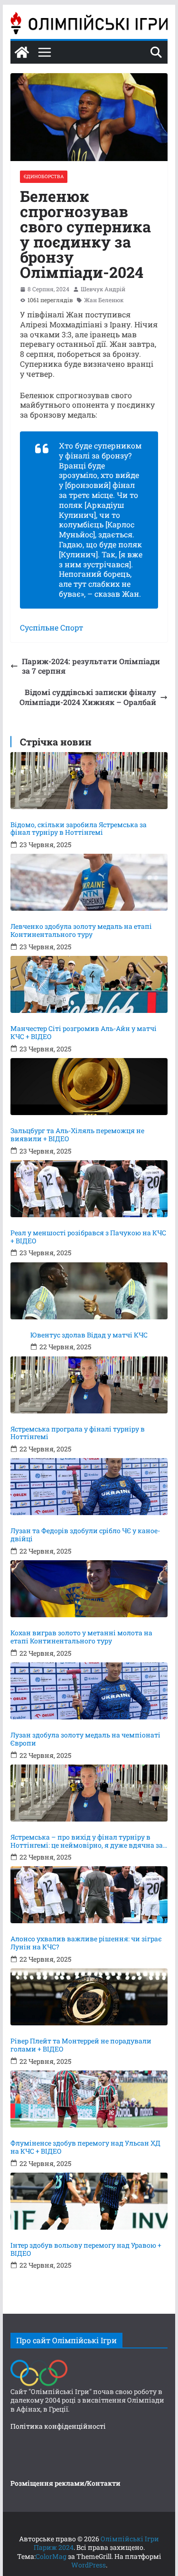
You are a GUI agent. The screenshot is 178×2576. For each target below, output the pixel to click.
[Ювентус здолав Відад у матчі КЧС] (89, 1291)
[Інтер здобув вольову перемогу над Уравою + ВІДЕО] (89, 2201)
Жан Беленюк (104, 300)
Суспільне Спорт (52, 627)
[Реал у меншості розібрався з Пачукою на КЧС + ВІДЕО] (89, 1189)
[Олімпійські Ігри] (39, 2362)
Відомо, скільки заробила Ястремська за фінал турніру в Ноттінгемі (79, 829)
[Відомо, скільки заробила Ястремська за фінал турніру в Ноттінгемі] (89, 781)
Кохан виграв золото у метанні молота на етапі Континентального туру (81, 1637)
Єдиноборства (44, 177)
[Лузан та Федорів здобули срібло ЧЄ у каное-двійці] (89, 1487)
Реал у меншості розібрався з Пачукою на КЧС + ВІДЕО (88, 1237)
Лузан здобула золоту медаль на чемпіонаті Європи (85, 1739)
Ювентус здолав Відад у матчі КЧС (89, 1335)
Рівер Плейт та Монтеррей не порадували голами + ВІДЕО (81, 2045)
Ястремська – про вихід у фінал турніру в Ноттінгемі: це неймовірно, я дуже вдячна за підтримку (87, 1841)
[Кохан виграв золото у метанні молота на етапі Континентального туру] (89, 1589)
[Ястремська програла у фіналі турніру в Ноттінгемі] (89, 1385)
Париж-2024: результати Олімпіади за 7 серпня (91, 666)
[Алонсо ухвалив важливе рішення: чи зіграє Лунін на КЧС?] (89, 1895)
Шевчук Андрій (103, 289)
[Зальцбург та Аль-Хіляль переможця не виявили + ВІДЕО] (89, 1087)
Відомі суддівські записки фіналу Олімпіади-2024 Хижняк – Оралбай (88, 697)
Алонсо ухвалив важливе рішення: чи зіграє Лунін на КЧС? (86, 1943)
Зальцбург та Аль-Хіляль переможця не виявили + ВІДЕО (77, 1135)
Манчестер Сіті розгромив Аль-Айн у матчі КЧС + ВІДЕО (84, 1033)
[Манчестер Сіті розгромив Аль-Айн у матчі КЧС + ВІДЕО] (89, 984)
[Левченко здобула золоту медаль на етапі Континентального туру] (89, 882)
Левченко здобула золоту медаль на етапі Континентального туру (81, 931)
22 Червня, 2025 (65, 1347)
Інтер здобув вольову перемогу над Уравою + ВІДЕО (86, 2250)
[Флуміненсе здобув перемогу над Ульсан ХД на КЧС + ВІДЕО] (89, 2099)
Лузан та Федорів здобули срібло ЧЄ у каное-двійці (85, 1535)
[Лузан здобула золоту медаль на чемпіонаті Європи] (89, 1691)
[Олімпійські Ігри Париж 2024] (22, 52)
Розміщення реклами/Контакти (66, 2483)
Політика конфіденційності (58, 2426)
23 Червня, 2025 (45, 845)
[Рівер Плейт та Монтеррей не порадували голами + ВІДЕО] (89, 1997)
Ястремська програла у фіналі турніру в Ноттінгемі (78, 1433)
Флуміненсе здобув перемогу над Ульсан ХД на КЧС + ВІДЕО (85, 2147)
